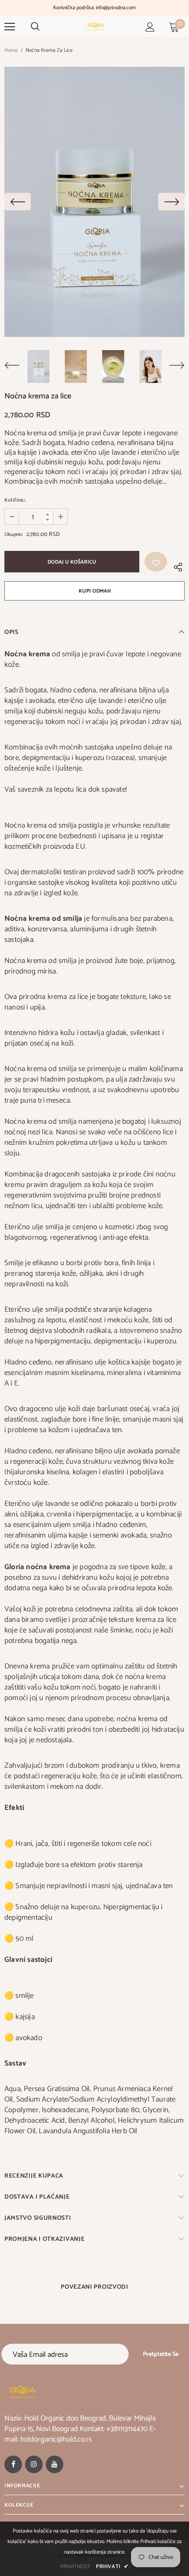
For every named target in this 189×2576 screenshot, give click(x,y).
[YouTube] (55, 2464)
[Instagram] (34, 2464)
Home (11, 50)
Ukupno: (14, 534)
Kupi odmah (95, 591)
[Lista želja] (156, 562)
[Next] (171, 202)
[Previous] (18, 202)
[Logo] (96, 26)
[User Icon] (150, 27)
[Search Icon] (35, 27)
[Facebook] (13, 2464)
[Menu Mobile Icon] (10, 27)
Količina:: (15, 500)
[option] (94, 202)
